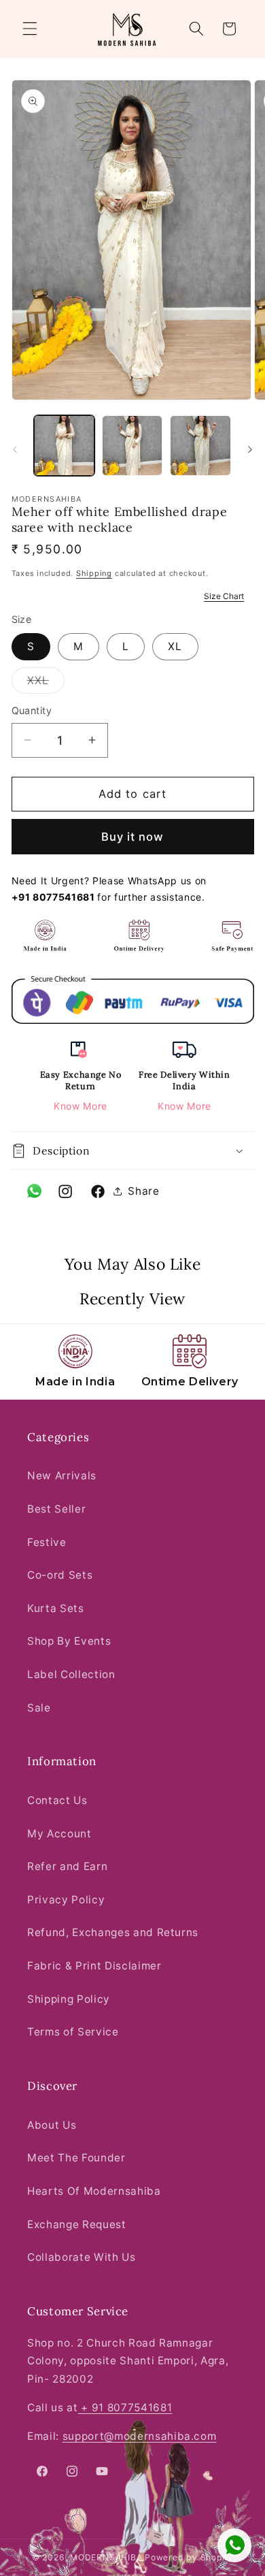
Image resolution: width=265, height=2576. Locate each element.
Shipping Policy (69, 1999)
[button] (30, 29)
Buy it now (133, 837)
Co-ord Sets (60, 1575)
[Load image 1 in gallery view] (64, 446)
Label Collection (71, 1674)
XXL (46, 683)
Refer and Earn (67, 1866)
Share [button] (143, 1191)
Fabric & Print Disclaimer (94, 1966)
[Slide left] (15, 449)
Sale (39, 1708)
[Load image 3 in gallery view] (200, 446)
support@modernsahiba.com (140, 2436)
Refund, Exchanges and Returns (113, 1932)
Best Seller (56, 1509)
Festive (47, 1542)
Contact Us (57, 1800)
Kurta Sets (56, 1608)
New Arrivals (62, 1476)
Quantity (32, 710)
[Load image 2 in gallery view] (132, 446)
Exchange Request (77, 2224)
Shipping (94, 573)
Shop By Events (69, 1641)
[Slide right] (250, 449)
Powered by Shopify (189, 2557)
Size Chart (224, 596)
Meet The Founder (76, 2158)
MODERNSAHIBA (106, 2557)
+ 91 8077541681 (125, 2408)
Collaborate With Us (82, 2257)
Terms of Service (73, 2032)
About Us (52, 2125)
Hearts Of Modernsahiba (94, 2191)
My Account (59, 1834)
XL (175, 646)
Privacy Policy (66, 1900)
